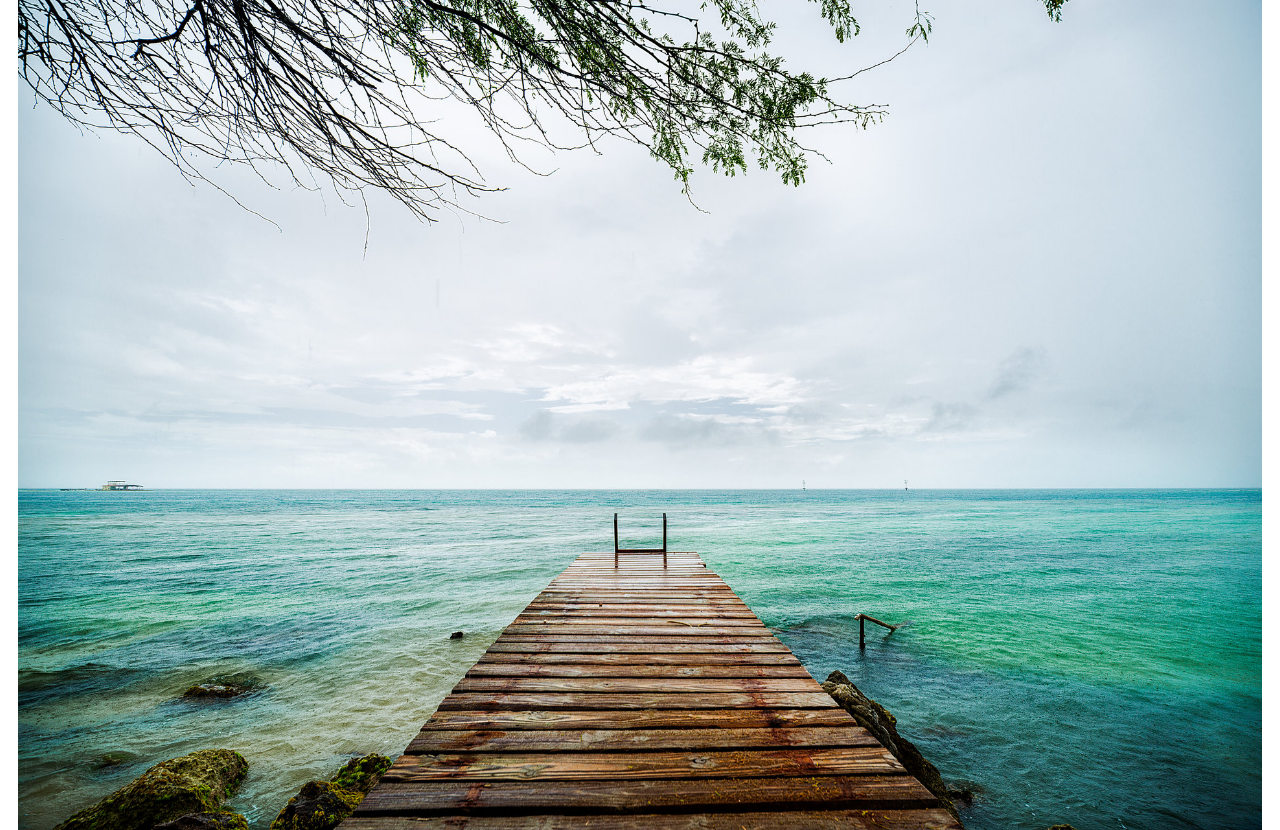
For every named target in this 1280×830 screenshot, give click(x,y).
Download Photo (1087, 789)
